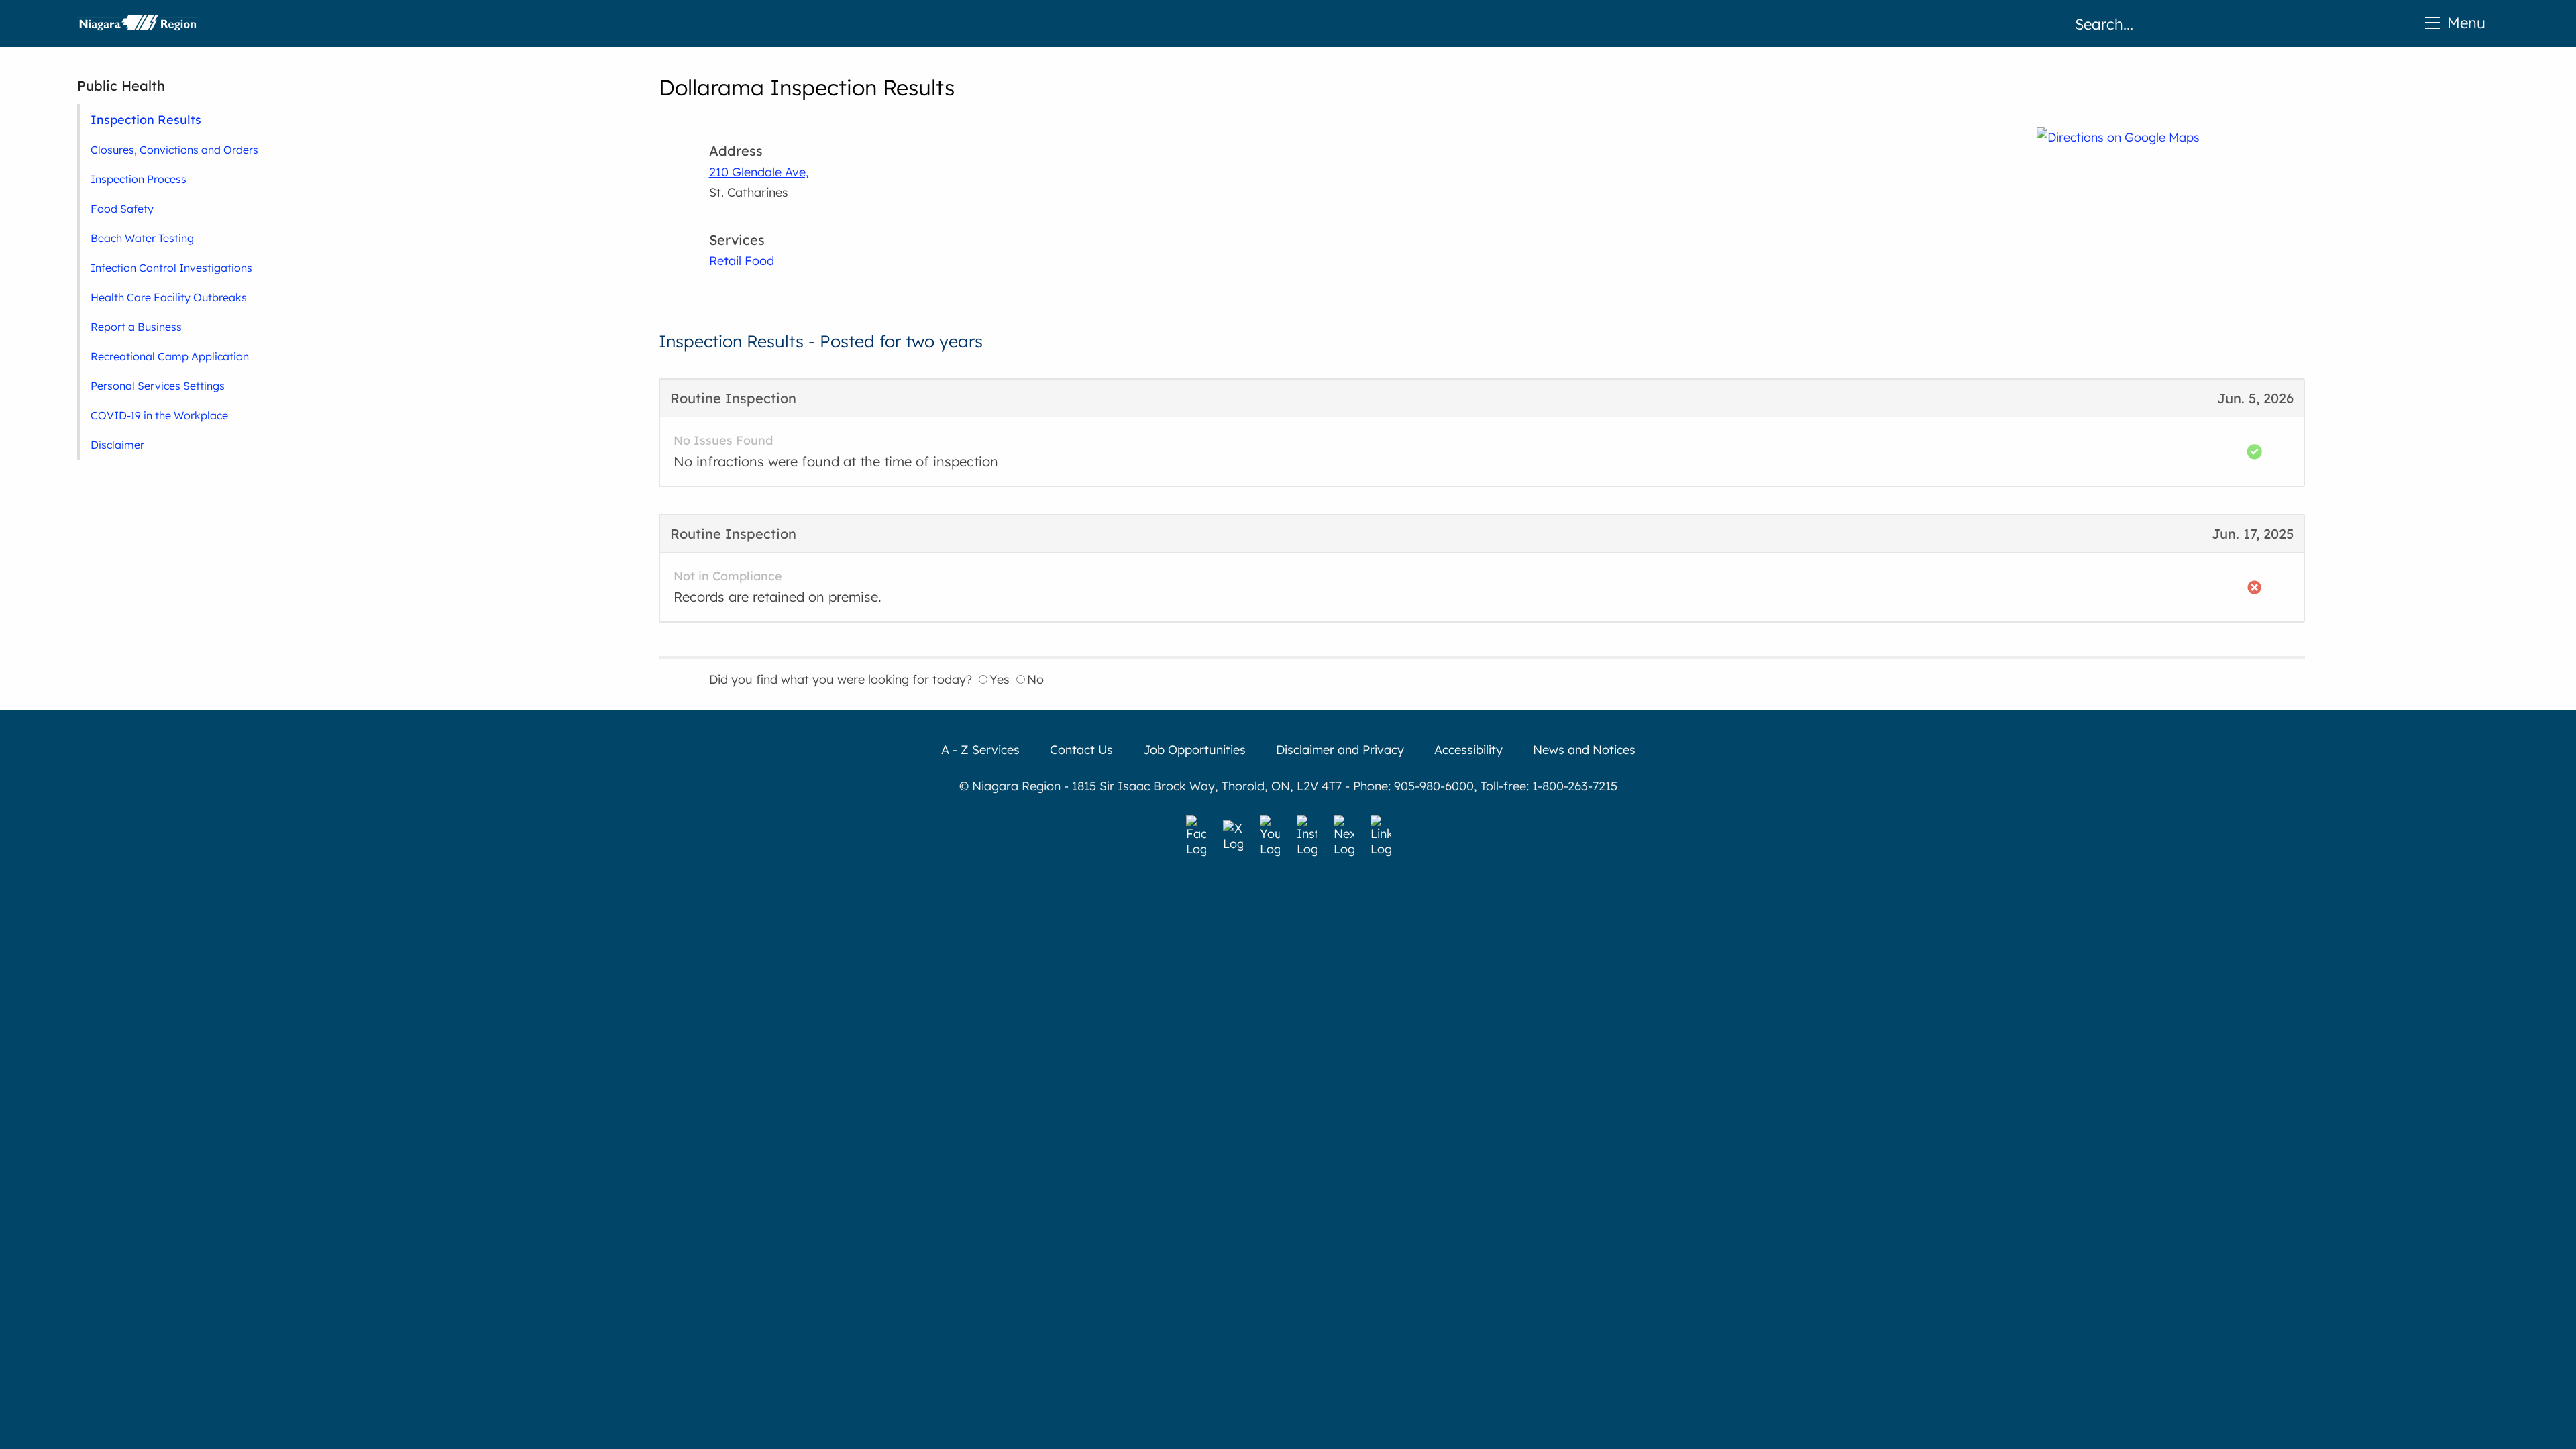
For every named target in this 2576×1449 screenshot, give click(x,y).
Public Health (121, 86)
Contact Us (1081, 750)
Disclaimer (117, 445)
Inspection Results (146, 119)
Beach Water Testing (142, 238)
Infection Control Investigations (171, 268)
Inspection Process (139, 179)
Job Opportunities (1194, 750)
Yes (1000, 679)
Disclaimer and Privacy (1340, 750)
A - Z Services (980, 750)
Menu (2466, 22)
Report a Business (136, 327)
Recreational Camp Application (170, 356)
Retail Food (742, 261)
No (1035, 679)
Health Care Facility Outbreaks (169, 297)
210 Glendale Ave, (759, 172)
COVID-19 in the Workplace (159, 415)
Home (138, 23)
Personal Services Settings (158, 386)
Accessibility (1468, 750)
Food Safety (122, 209)
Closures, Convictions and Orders (174, 150)
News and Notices (1584, 750)
